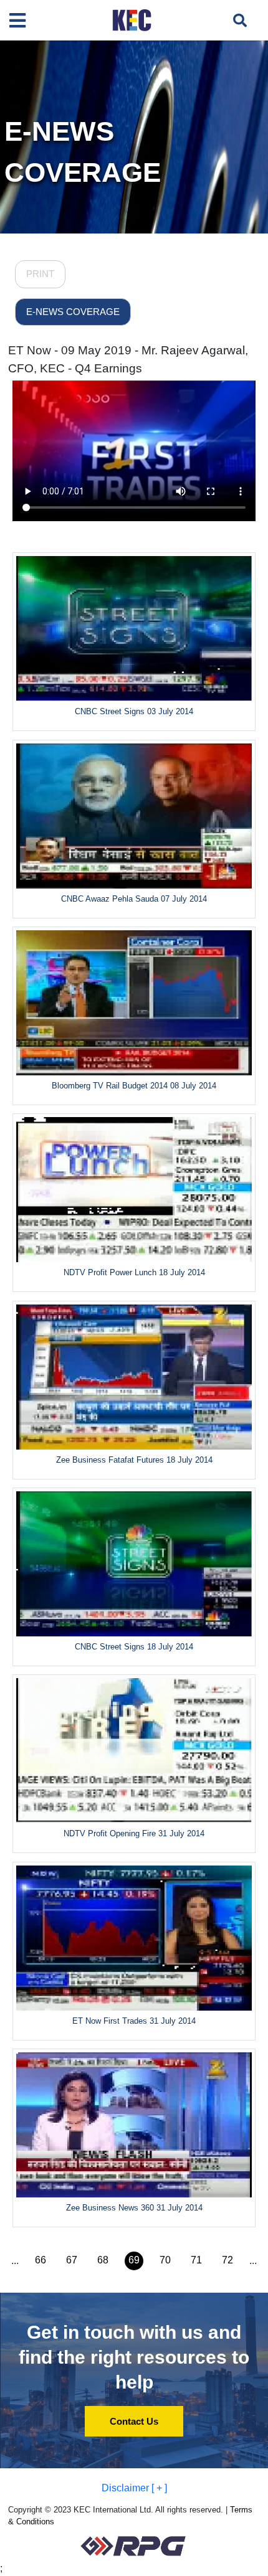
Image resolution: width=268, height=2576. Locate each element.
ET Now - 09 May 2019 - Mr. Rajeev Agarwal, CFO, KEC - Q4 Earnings (128, 359)
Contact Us (134, 2421)
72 (227, 2260)
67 (72, 2260)
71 (196, 2260)
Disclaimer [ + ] (134, 2488)
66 (41, 2260)
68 (103, 2260)
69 (134, 2260)
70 (165, 2260)
